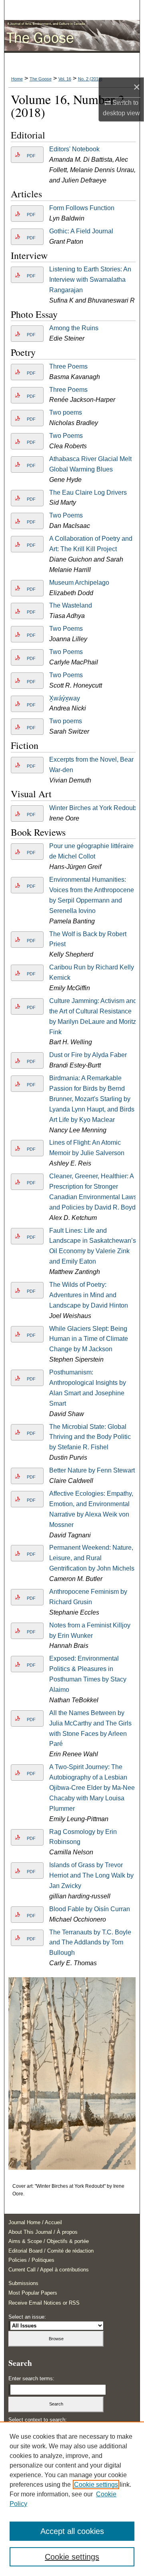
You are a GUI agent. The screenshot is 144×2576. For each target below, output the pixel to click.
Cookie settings (96, 2485)
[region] (72, 2499)
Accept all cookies (72, 2531)
